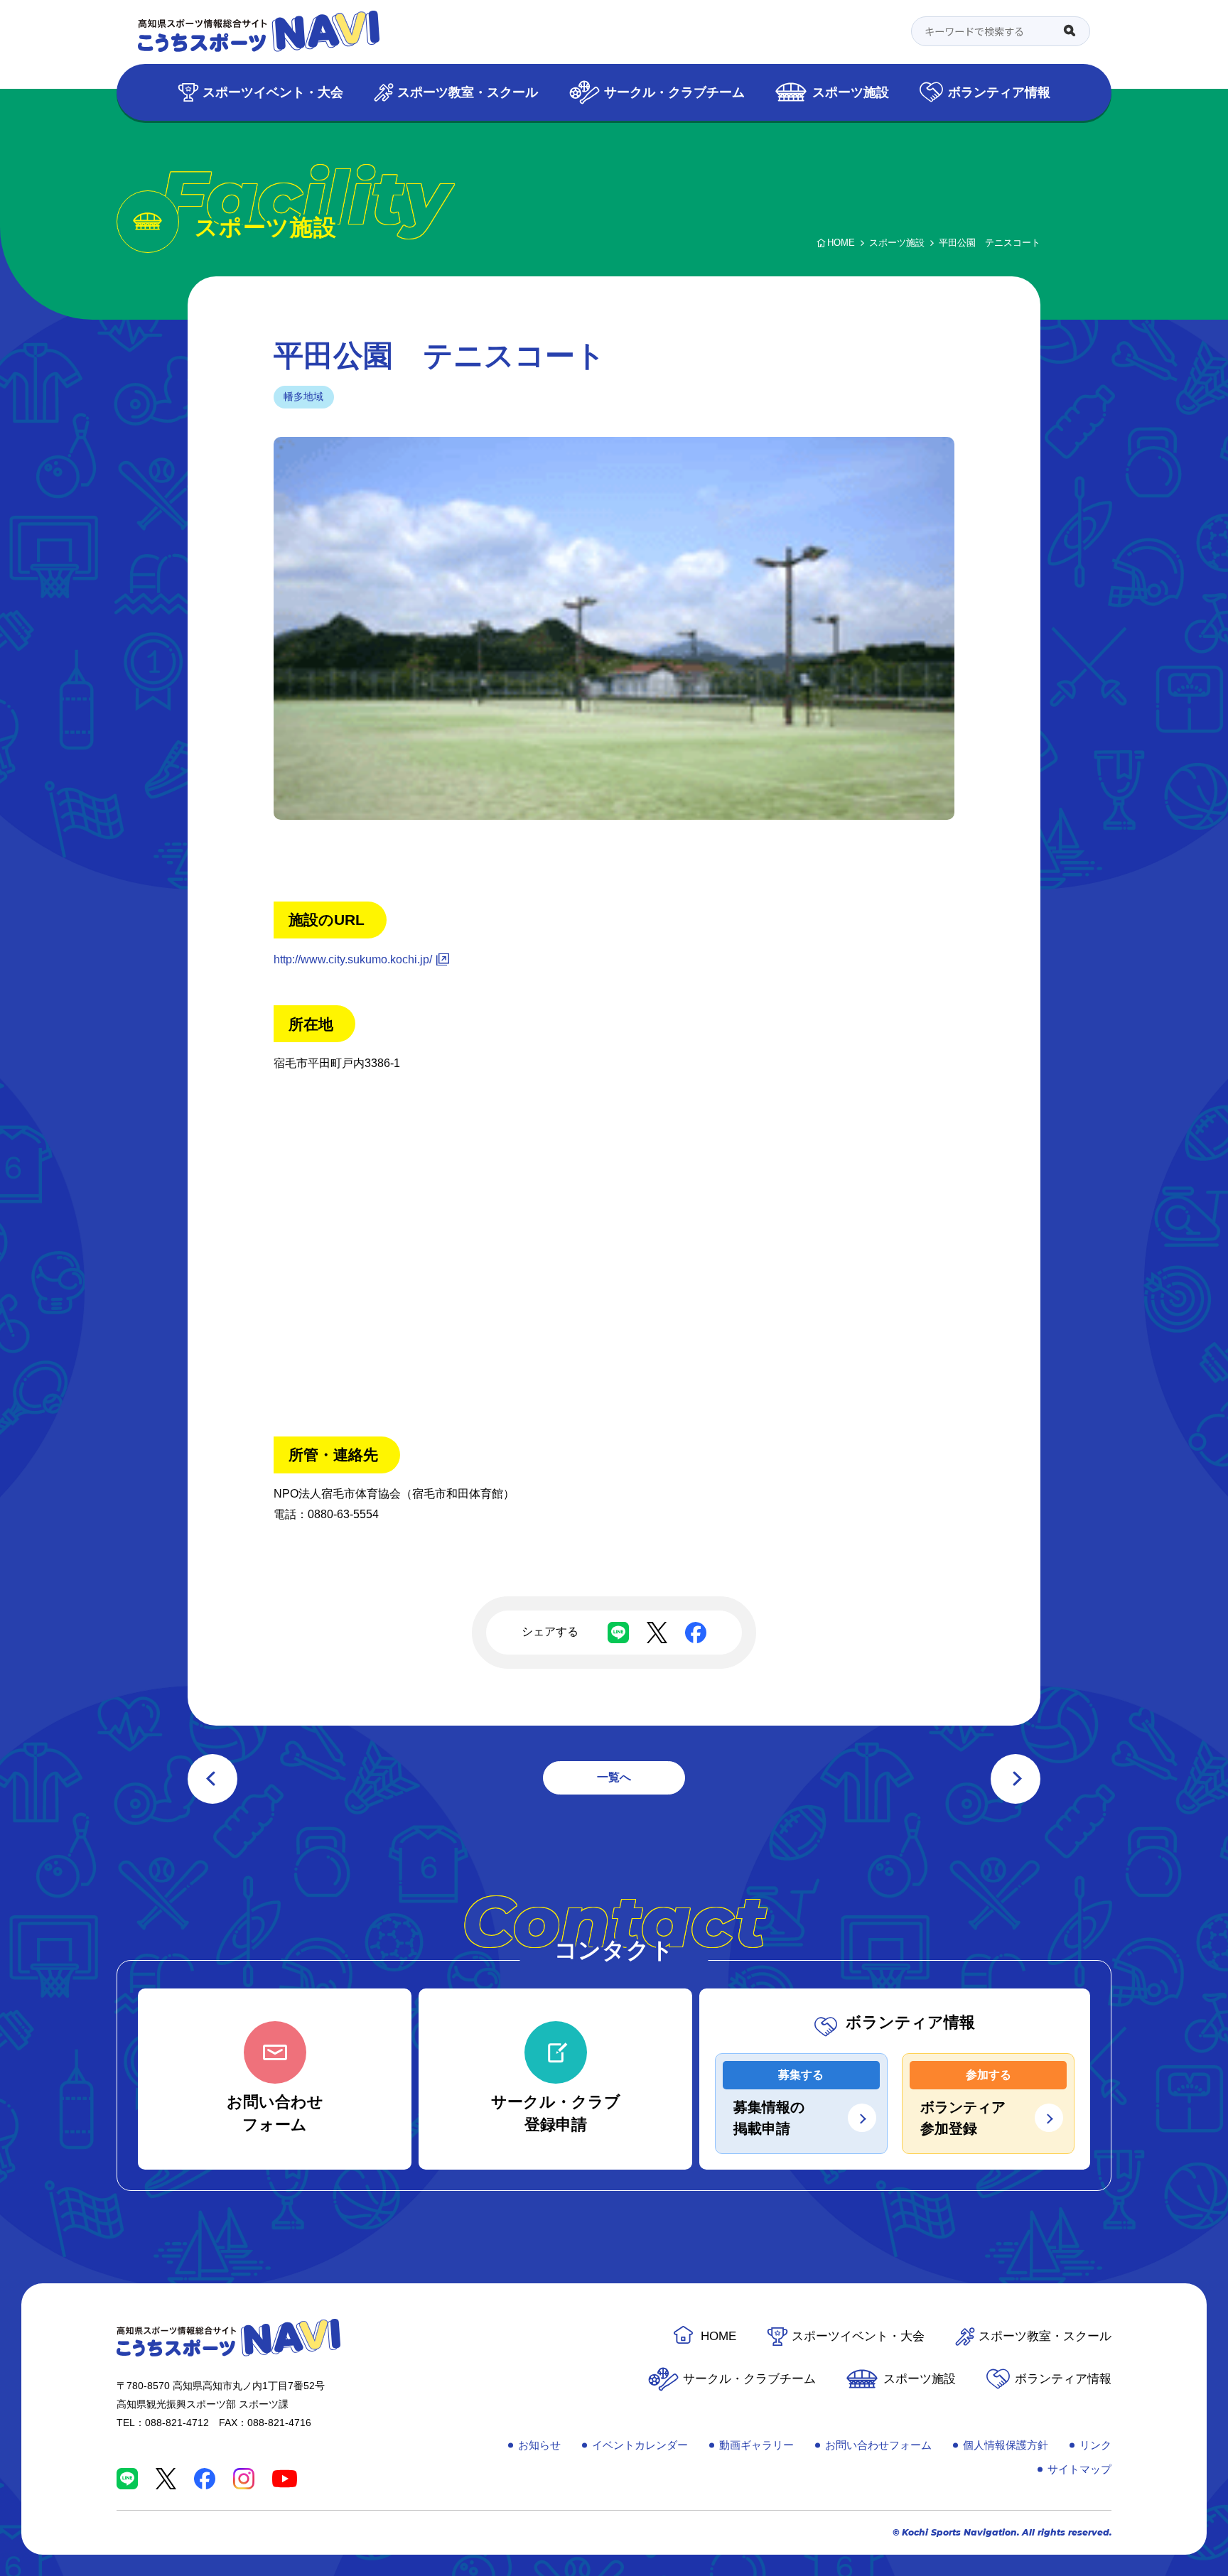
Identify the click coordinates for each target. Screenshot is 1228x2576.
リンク (1095, 2445)
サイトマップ (1079, 2469)
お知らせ (539, 2445)
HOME (718, 2336)
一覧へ (614, 1777)
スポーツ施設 (851, 92)
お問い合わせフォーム (878, 2445)
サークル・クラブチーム (674, 92)
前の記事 (212, 1779)
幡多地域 (303, 396)
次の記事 (1016, 1779)
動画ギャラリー (756, 2445)
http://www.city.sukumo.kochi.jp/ (353, 959)
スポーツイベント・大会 (273, 92)
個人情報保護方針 (1006, 2445)
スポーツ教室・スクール (468, 92)
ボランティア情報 (999, 92)
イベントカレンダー (640, 2445)
